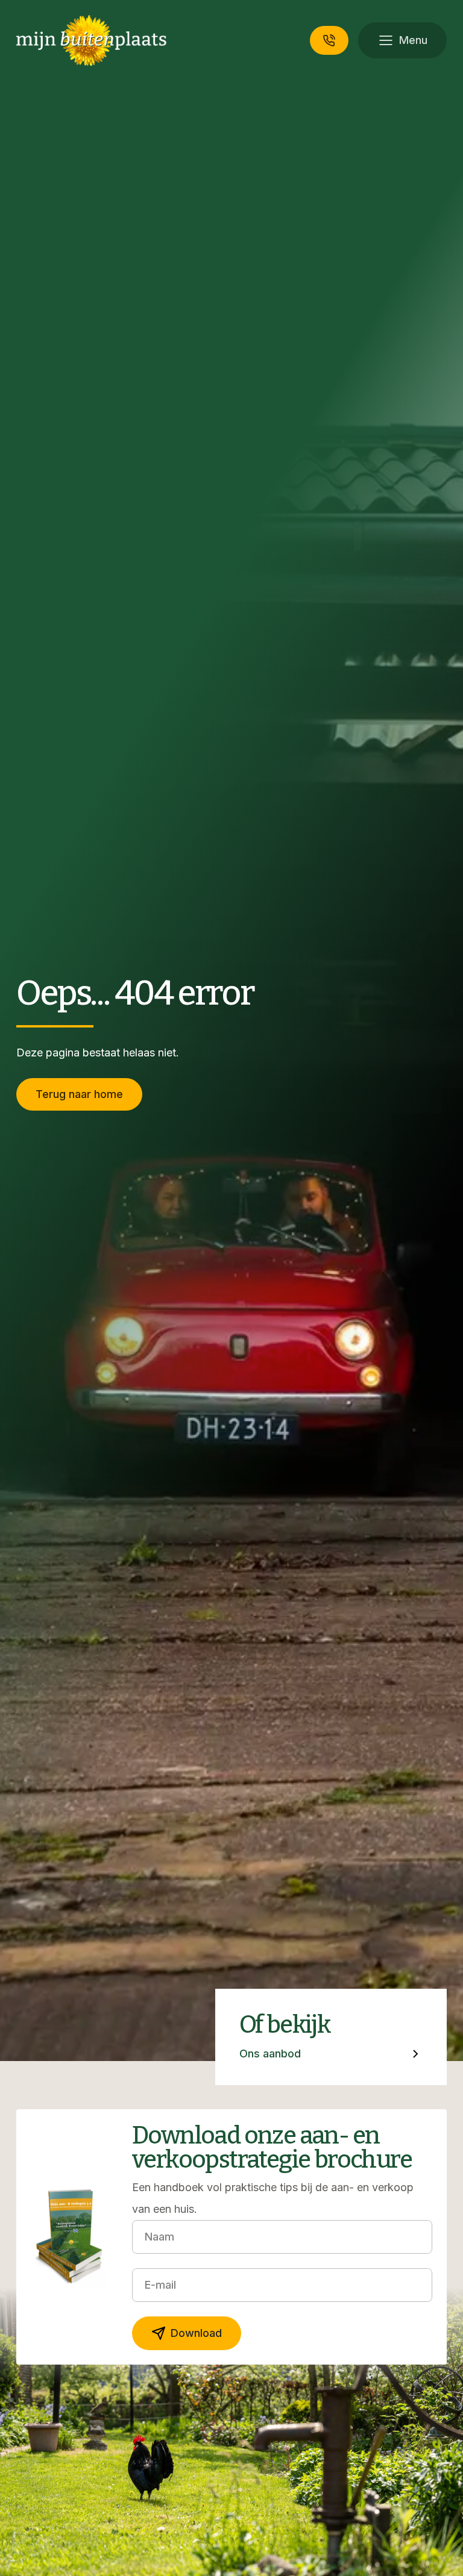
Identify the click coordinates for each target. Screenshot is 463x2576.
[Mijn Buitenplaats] (91, 40)
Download (196, 2333)
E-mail (160, 2285)
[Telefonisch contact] (329, 40)
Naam (159, 2237)
